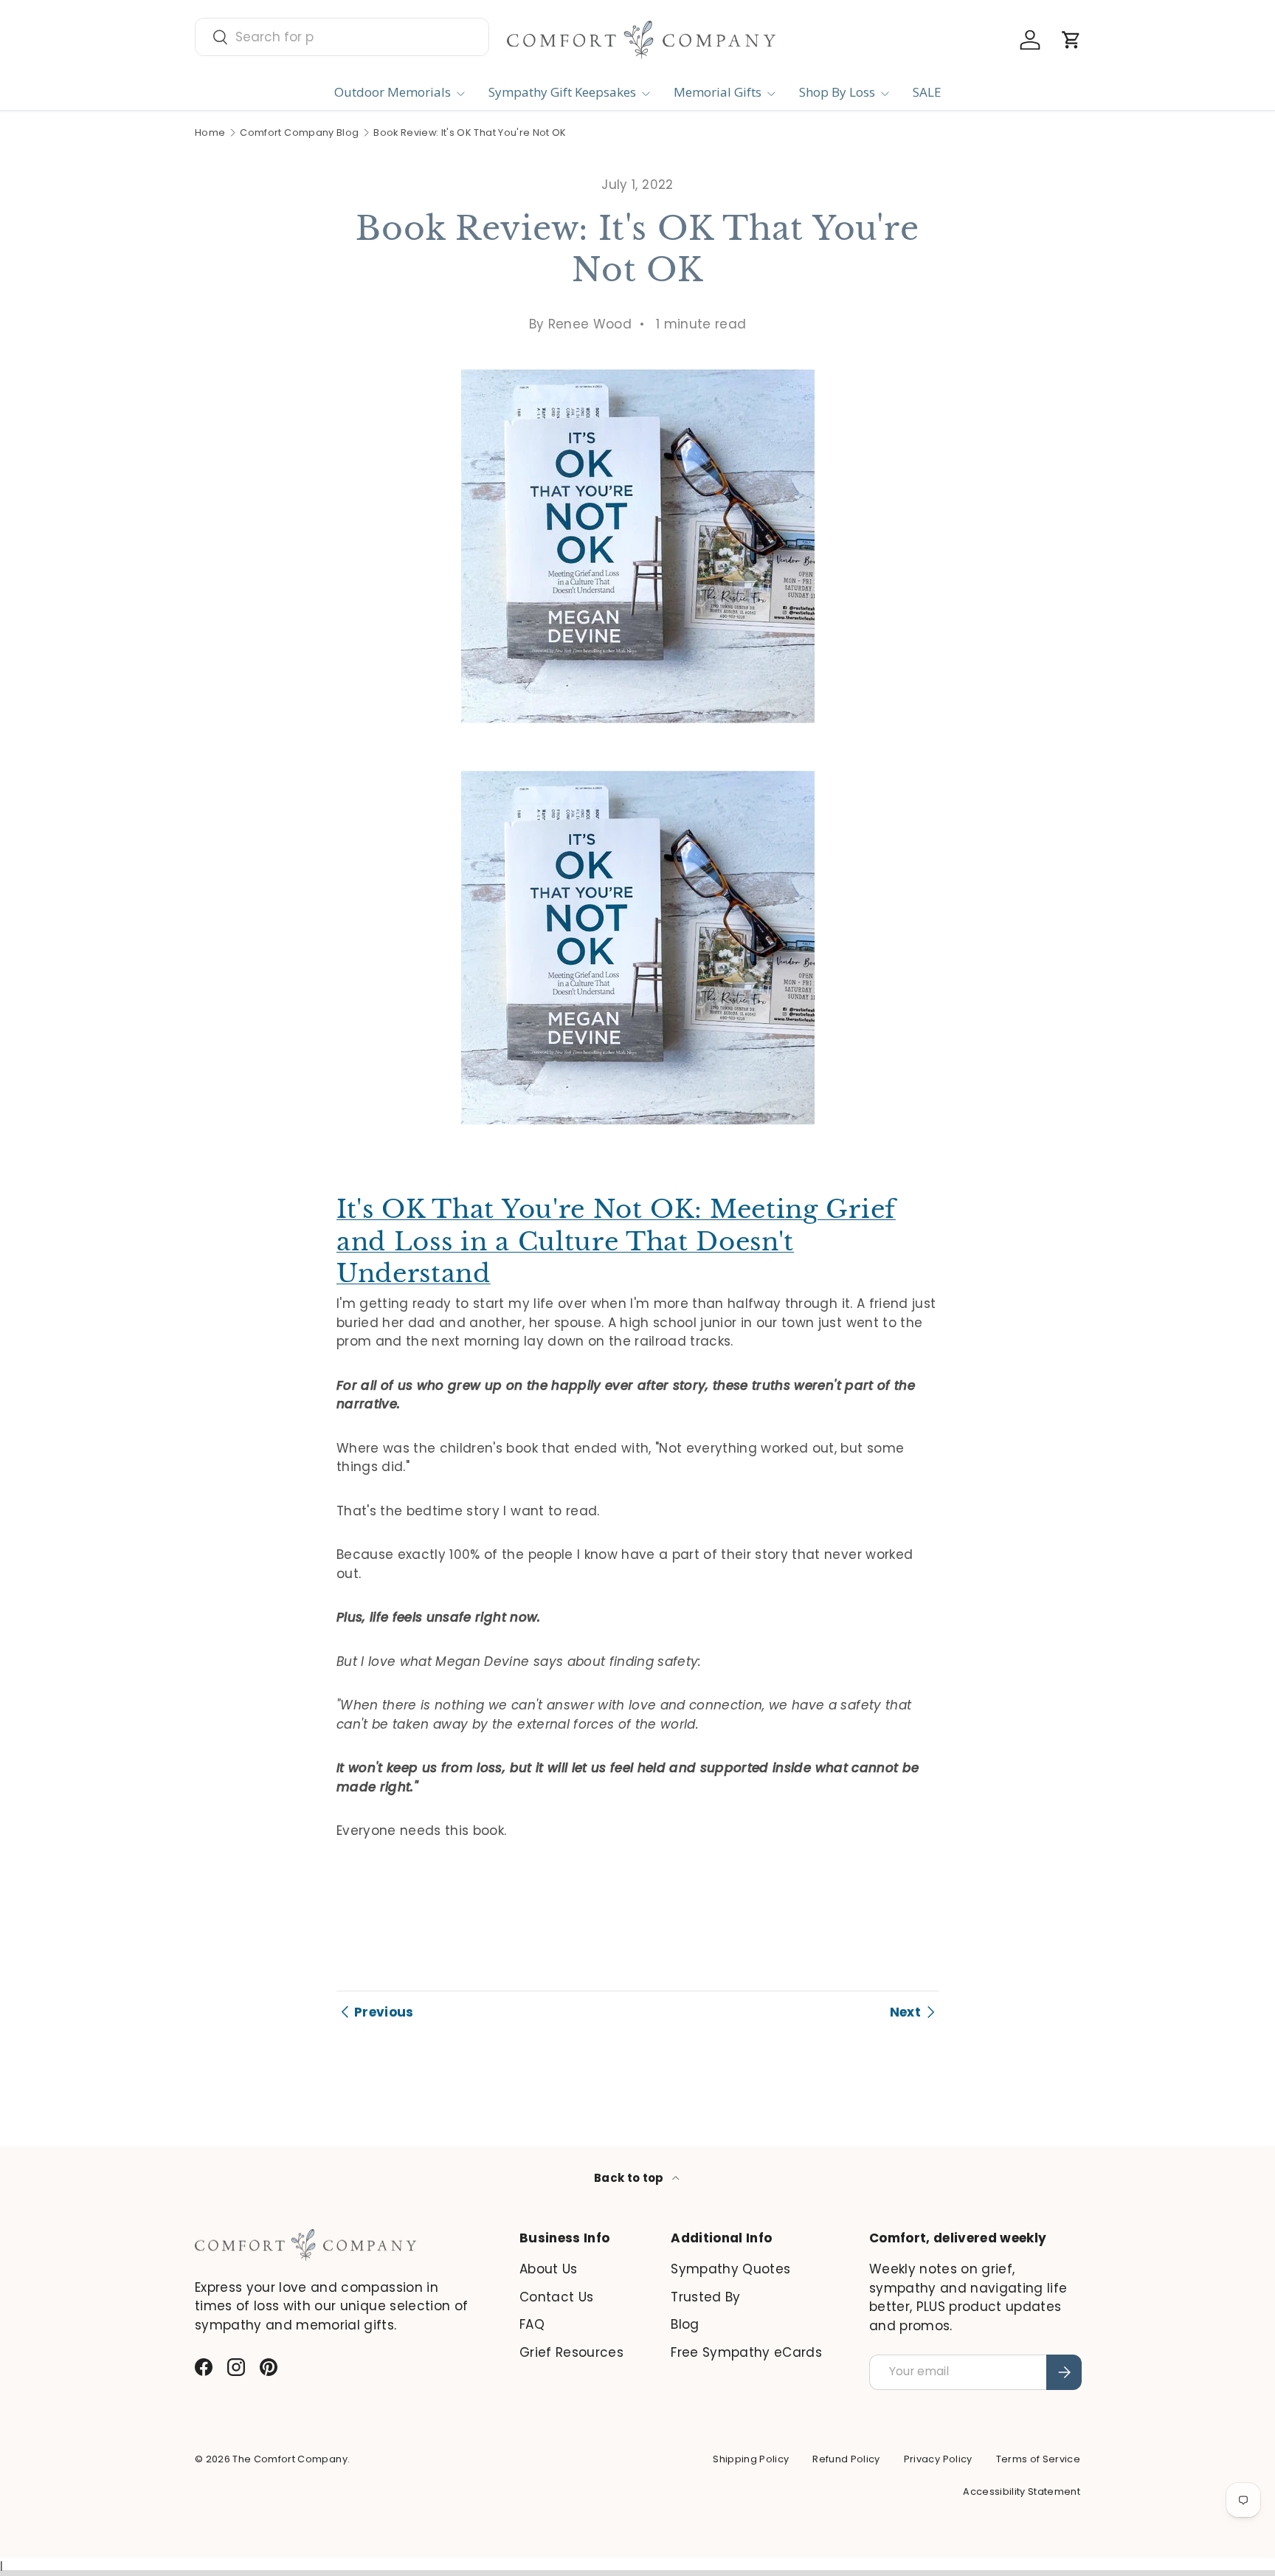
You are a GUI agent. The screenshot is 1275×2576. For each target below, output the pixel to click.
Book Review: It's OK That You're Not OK (470, 133)
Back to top (630, 2178)
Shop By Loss (837, 92)
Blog (685, 2324)
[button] (1071, 40)
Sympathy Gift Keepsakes (562, 92)
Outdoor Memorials (393, 92)
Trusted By (705, 2297)
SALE (927, 92)
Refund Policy (846, 2459)
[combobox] (342, 37)
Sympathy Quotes (730, 2269)
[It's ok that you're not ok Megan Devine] (638, 768)
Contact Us (556, 2297)
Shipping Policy (751, 2459)
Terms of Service (1038, 2459)
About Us (549, 2269)
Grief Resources (571, 2352)
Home (210, 133)
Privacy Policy (938, 2459)
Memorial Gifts (718, 92)
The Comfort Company (290, 2459)
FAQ (532, 2324)
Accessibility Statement (1022, 2491)
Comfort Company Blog (299, 133)
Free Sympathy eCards (746, 2352)
